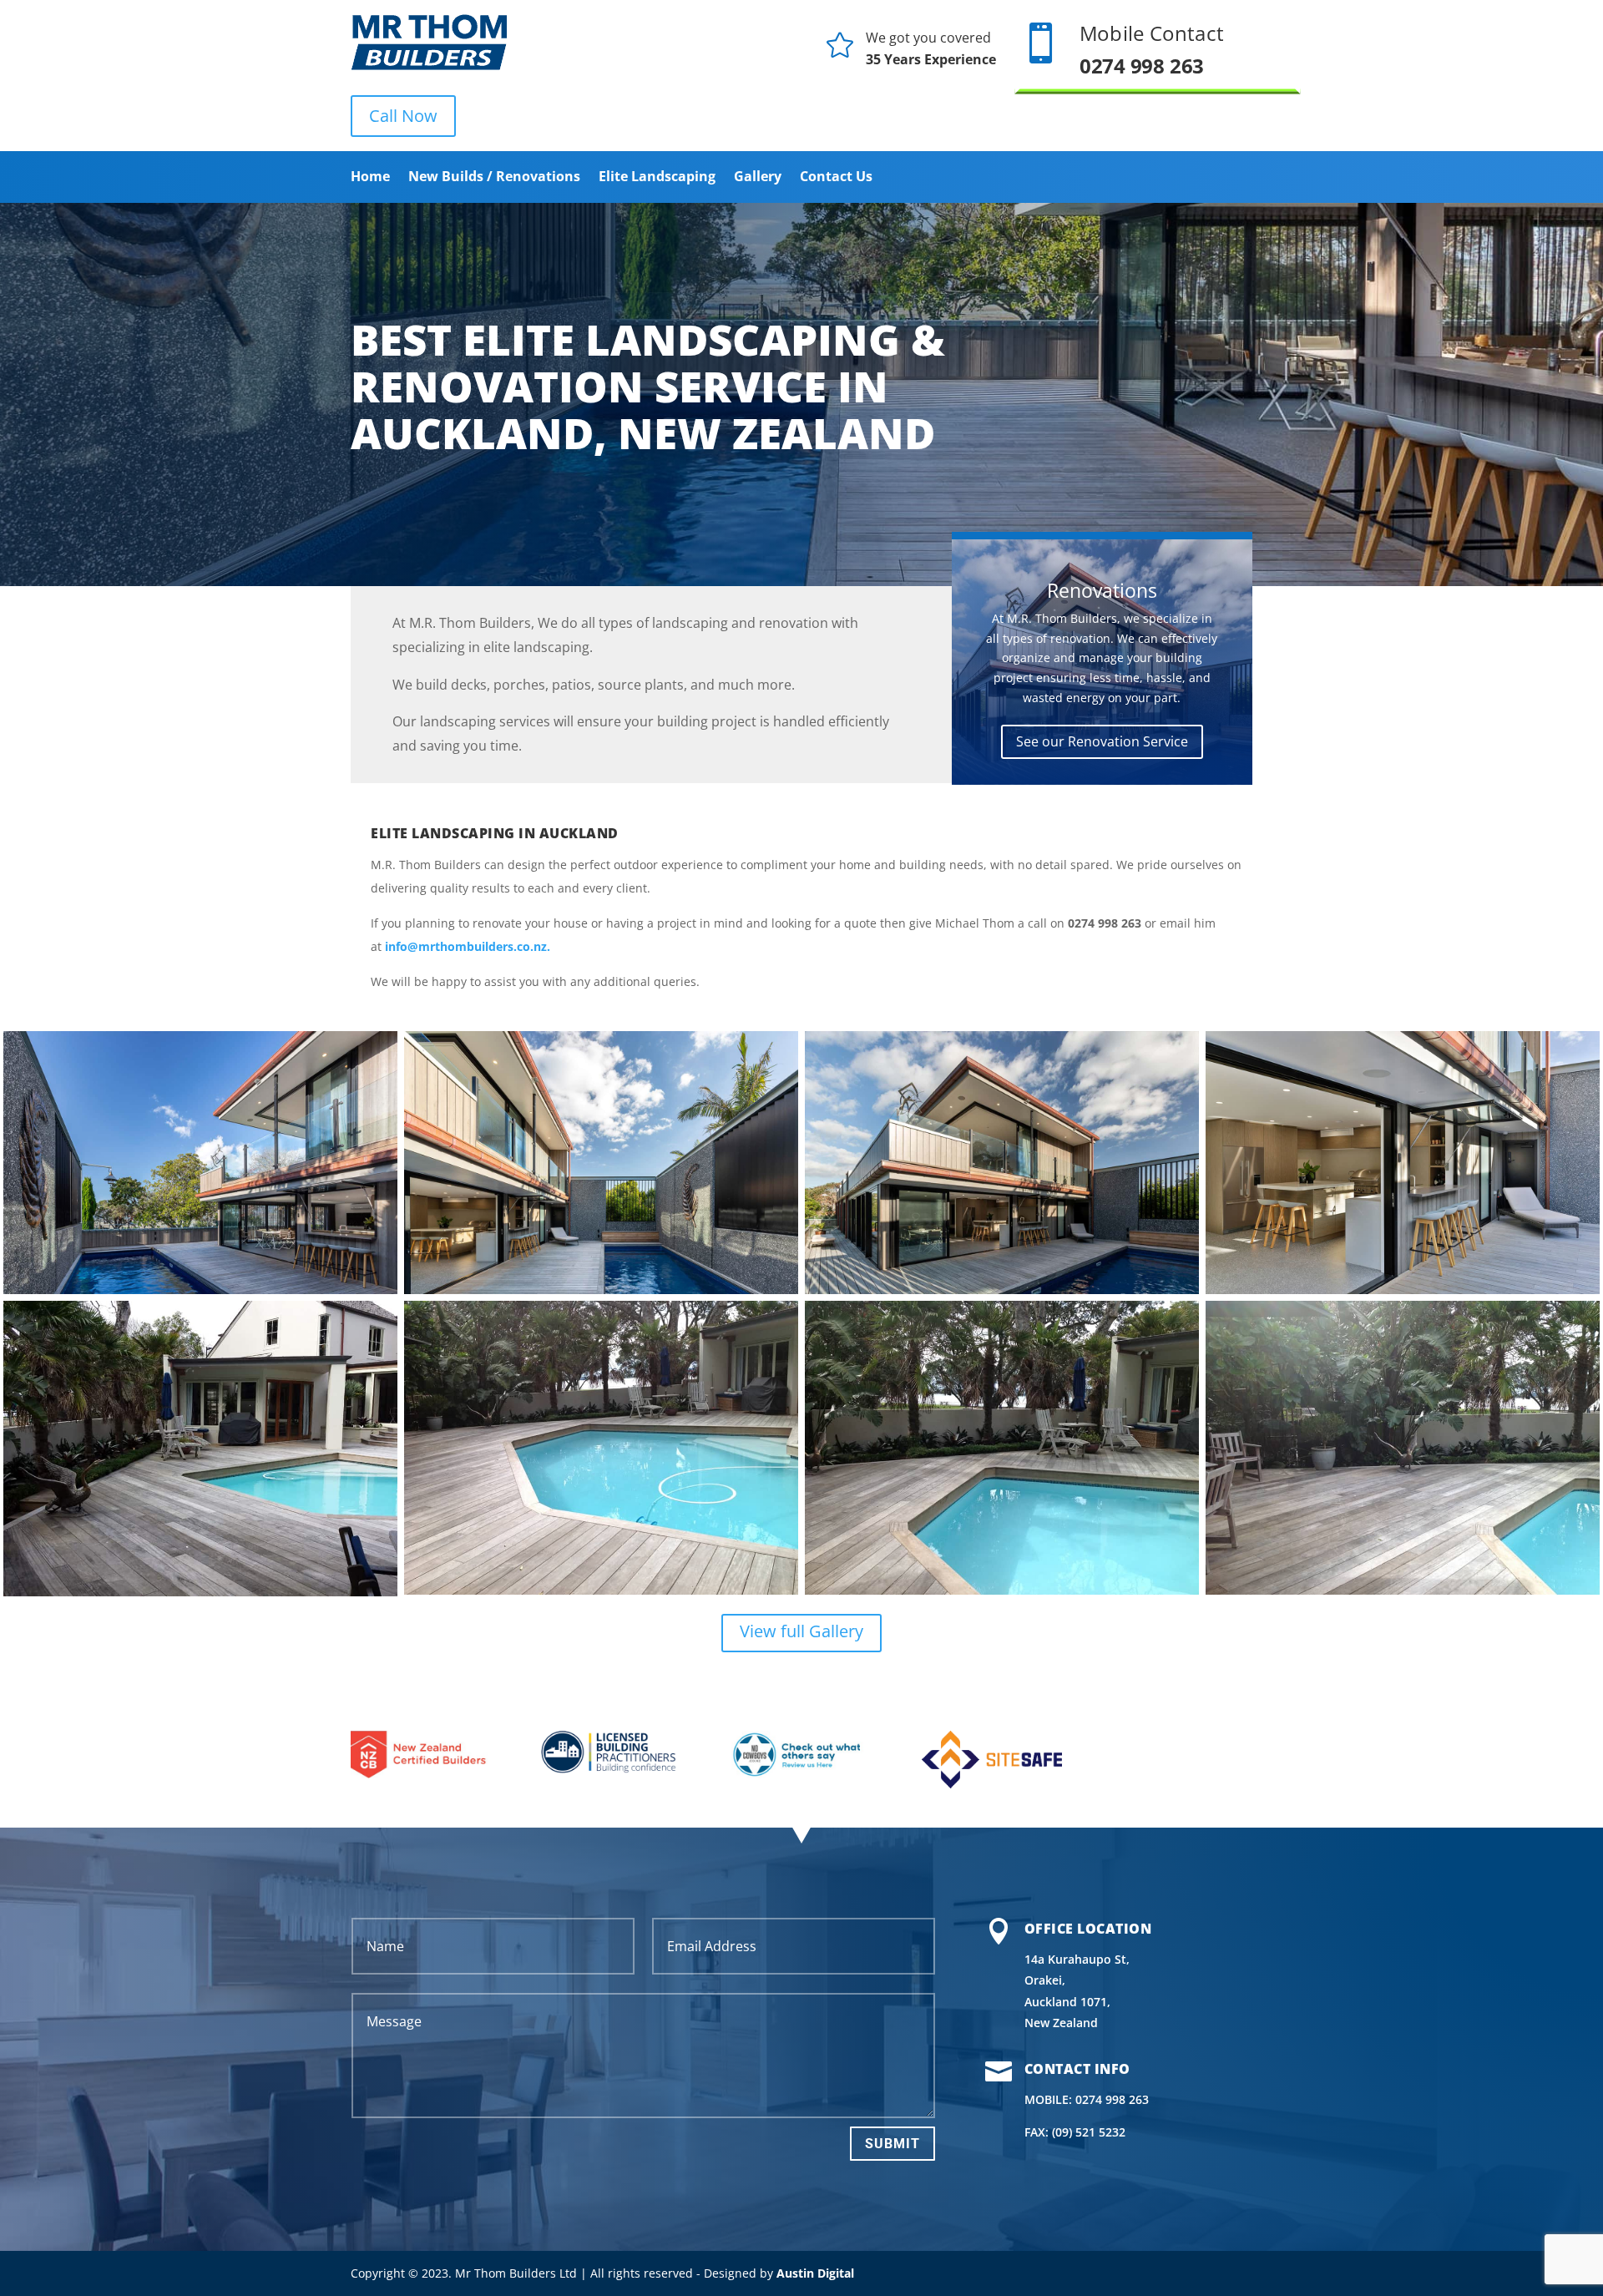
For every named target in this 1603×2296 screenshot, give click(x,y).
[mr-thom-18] (200, 1290)
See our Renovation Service (1102, 741)
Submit (893, 2144)
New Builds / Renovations (494, 178)
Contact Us (836, 178)
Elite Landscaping (657, 178)
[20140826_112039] (200, 1592)
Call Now (403, 116)
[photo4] (1403, 1590)
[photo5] (1002, 1590)
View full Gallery (801, 1631)
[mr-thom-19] (601, 1290)
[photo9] (601, 1590)
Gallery (758, 178)
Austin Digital (815, 2273)
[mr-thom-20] (1002, 1290)
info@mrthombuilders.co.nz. (468, 946)
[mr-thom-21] (1403, 1290)
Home (370, 178)
